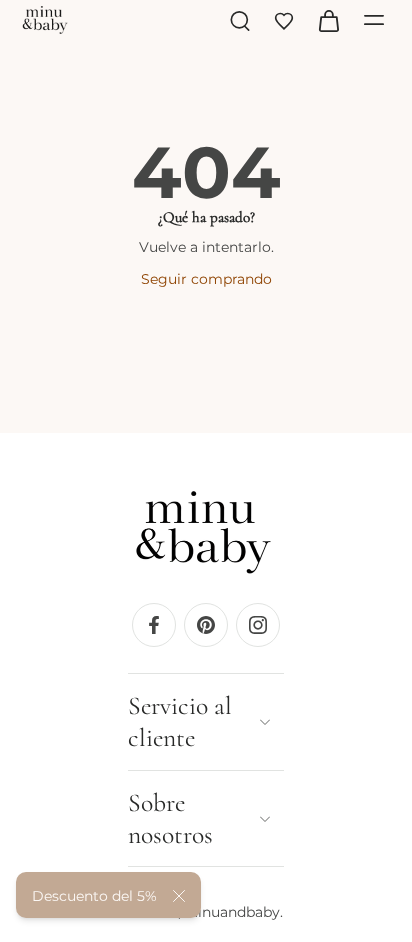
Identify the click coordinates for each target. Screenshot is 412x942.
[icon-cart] (328, 20)
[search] (240, 20)
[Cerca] (179, 896)
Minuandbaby (232, 912)
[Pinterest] (206, 624)
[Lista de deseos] (284, 20)
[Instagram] (258, 624)
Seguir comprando (206, 279)
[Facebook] (154, 624)
